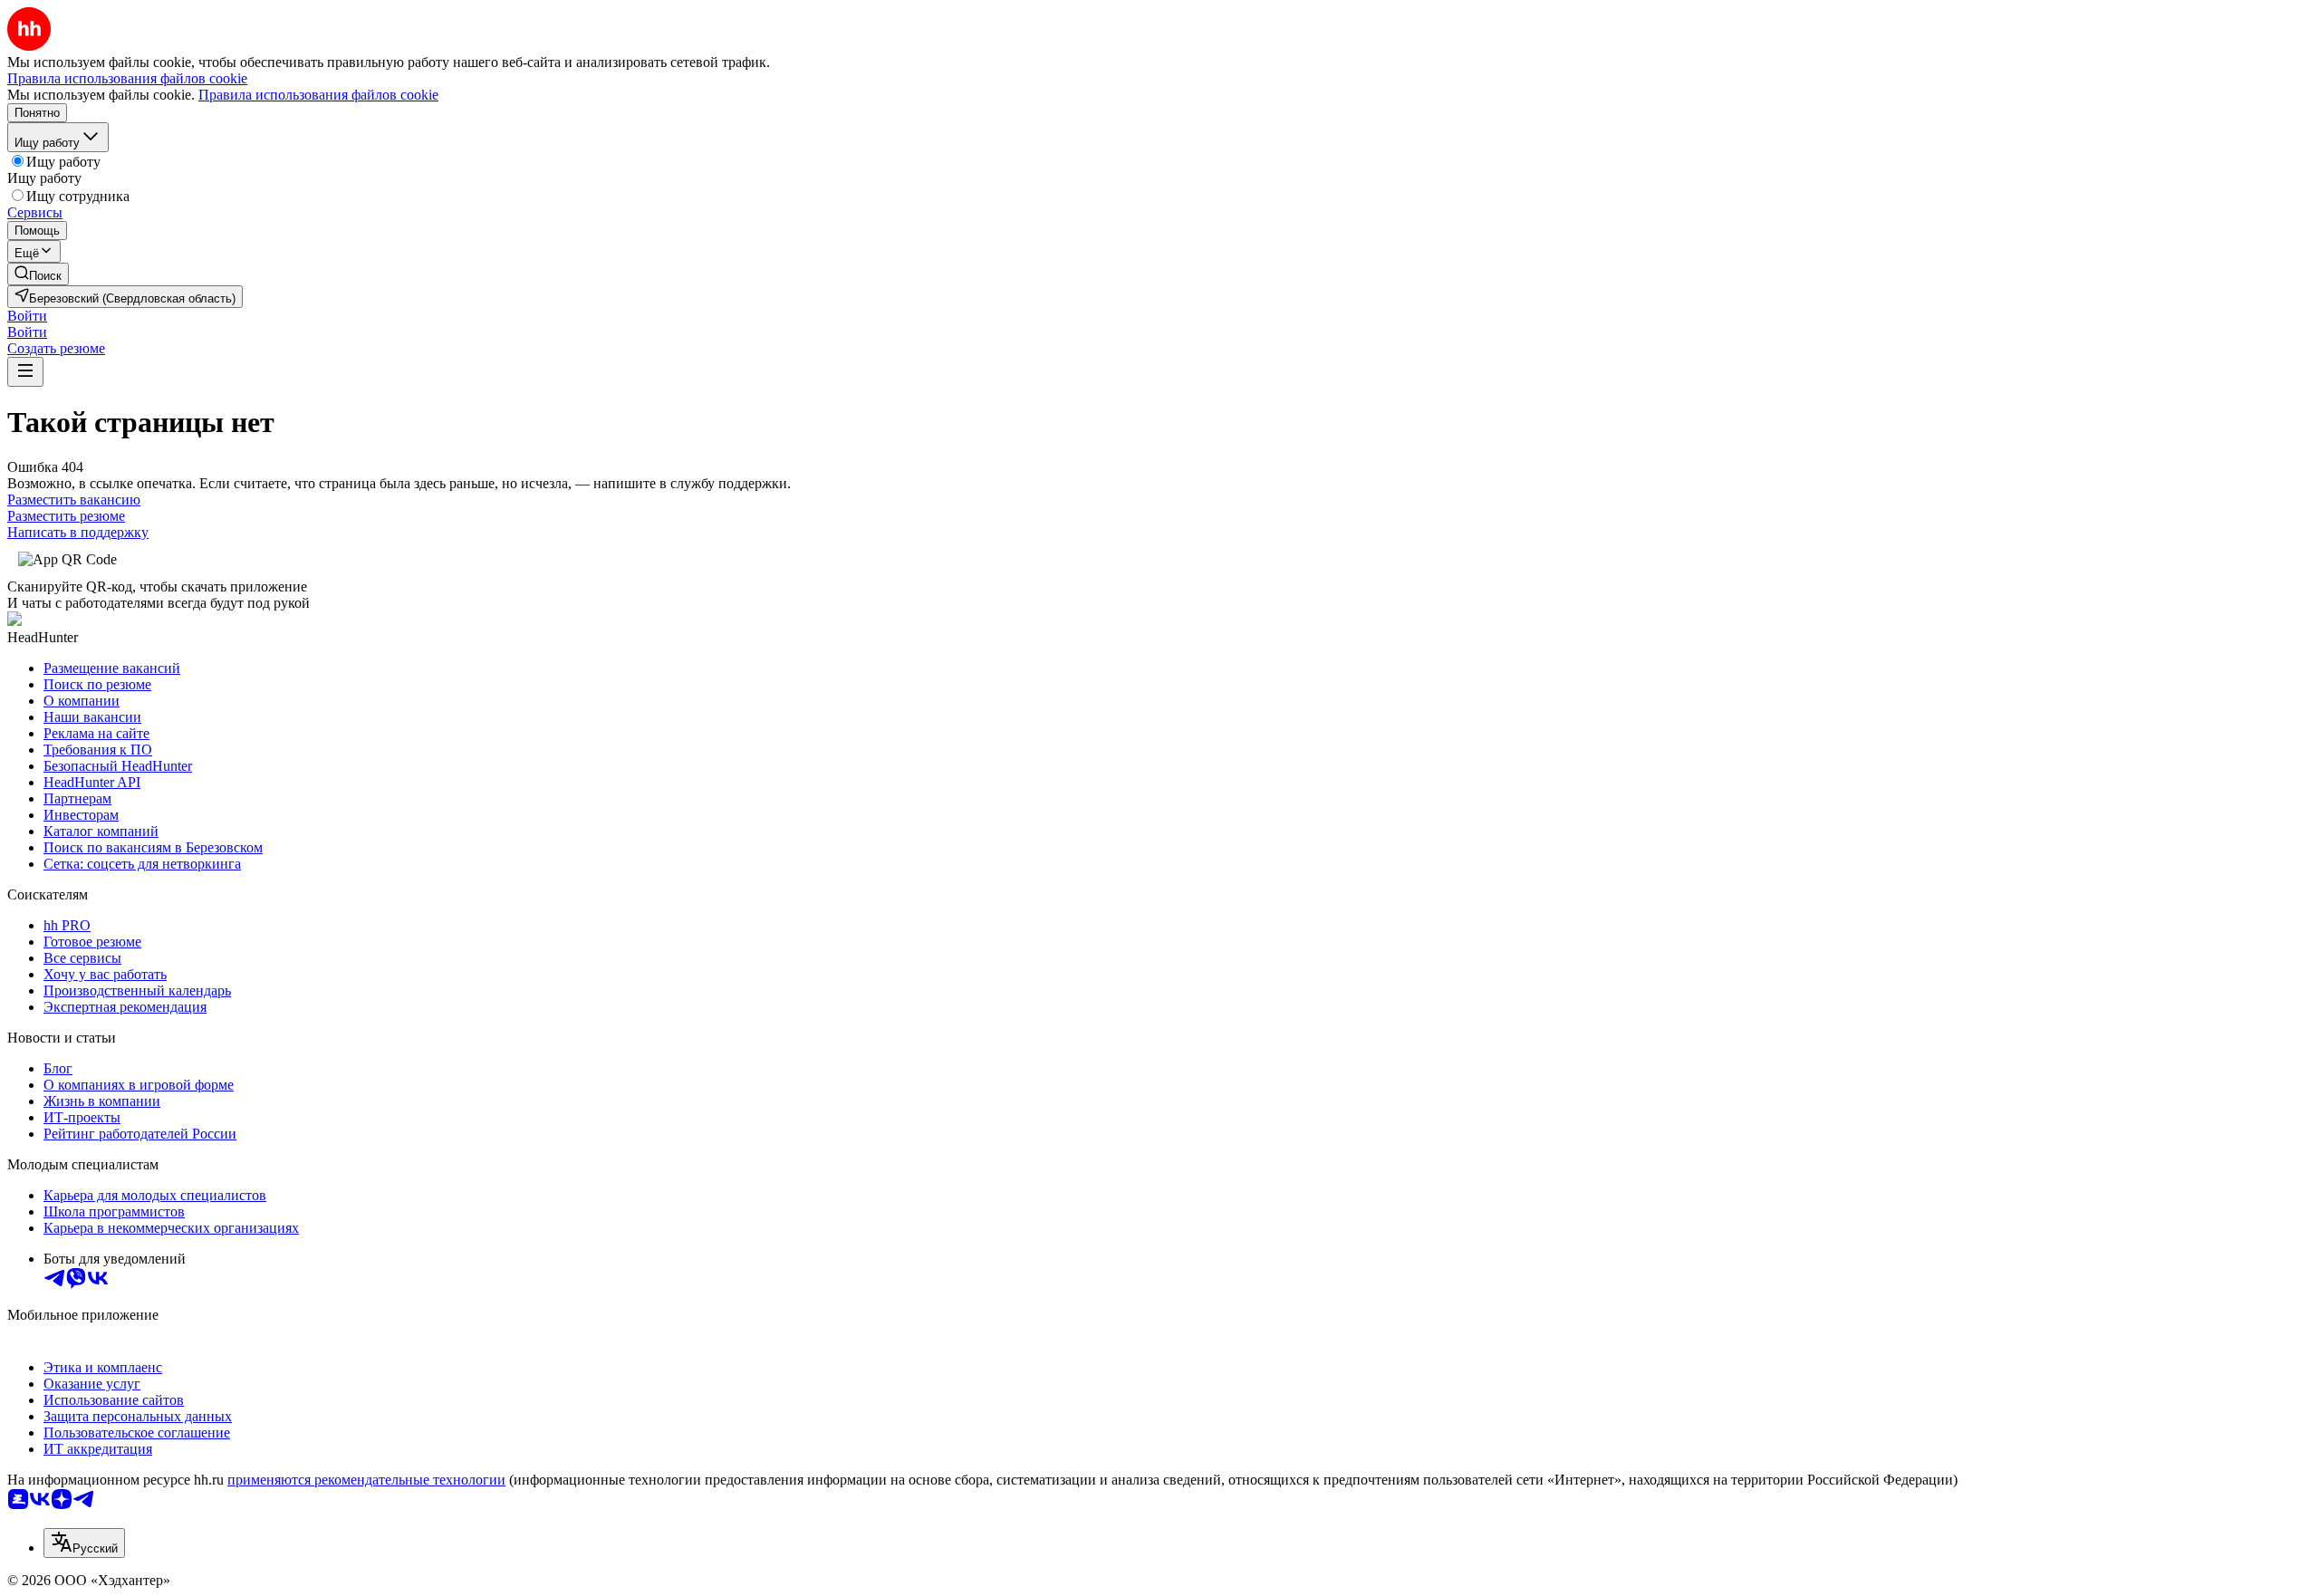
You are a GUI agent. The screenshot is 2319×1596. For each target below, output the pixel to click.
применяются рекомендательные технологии (366, 1480)
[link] (38, 274)
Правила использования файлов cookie (318, 95)
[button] (27, 316)
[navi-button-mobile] (25, 372)
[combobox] (84, 1543)
